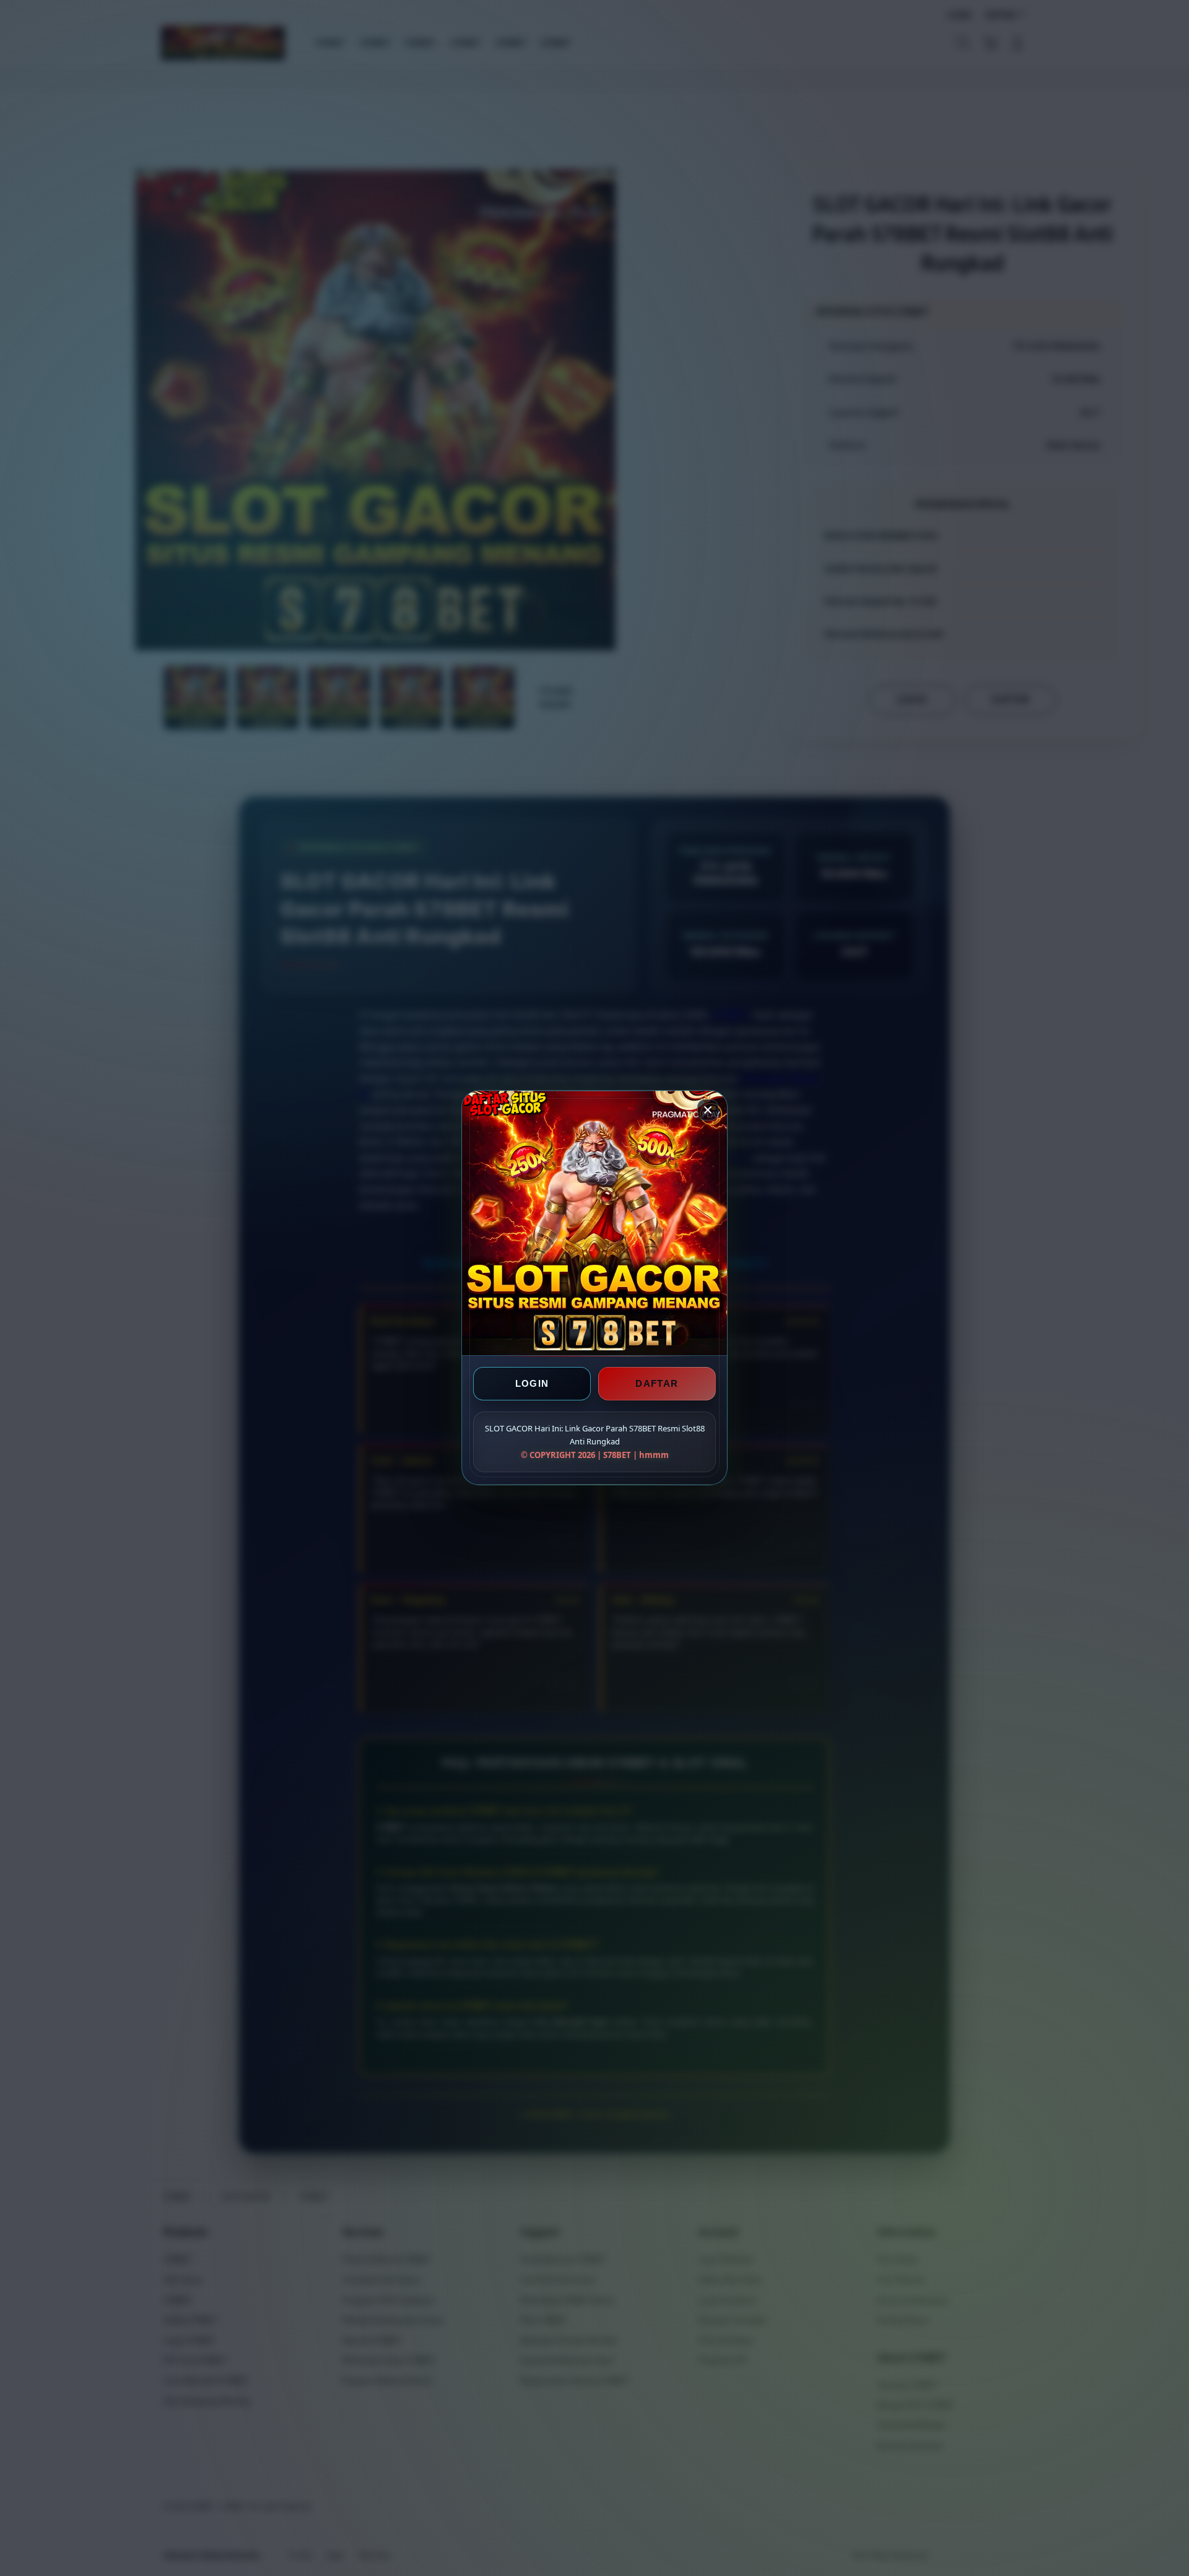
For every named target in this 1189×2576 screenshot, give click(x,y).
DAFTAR (657, 1384)
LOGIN (532, 1384)
